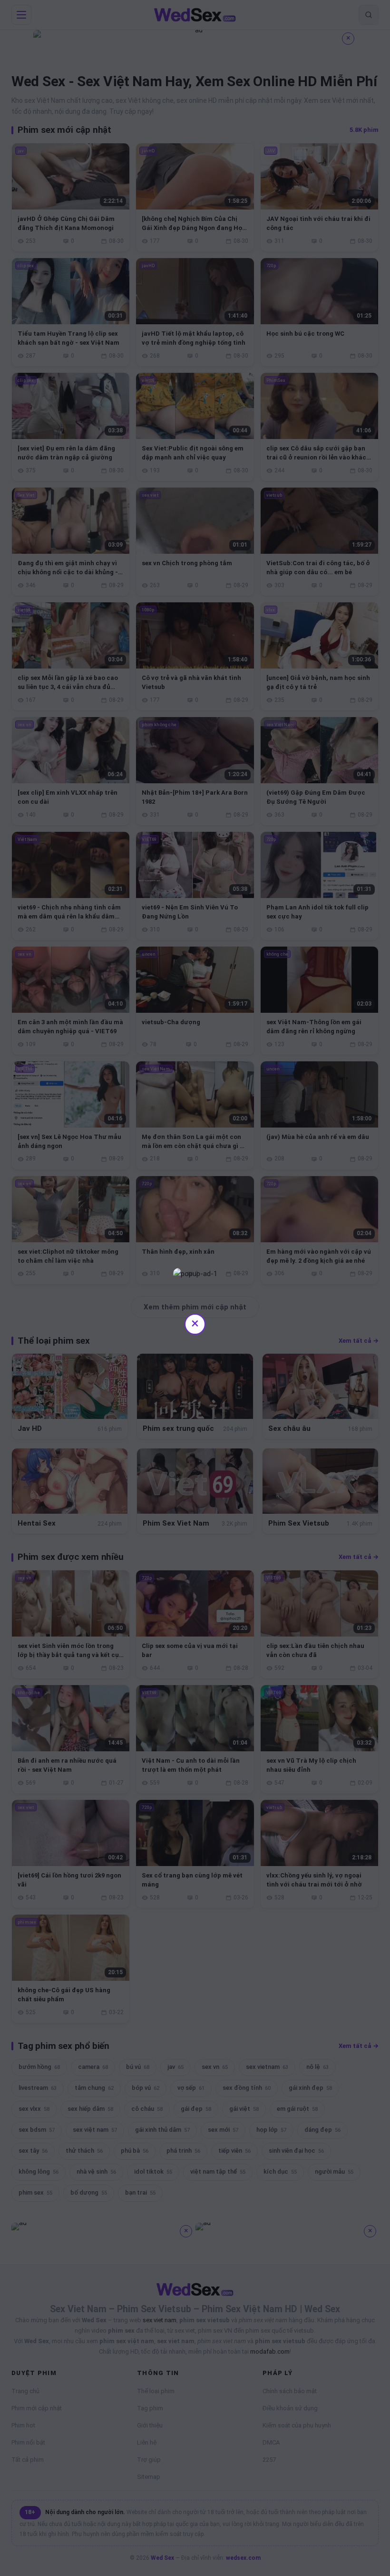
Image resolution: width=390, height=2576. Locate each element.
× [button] (195, 1323)
